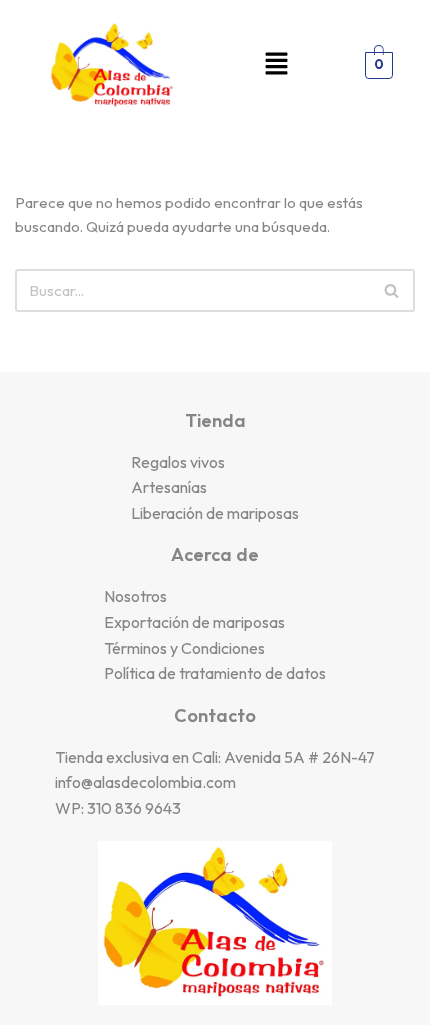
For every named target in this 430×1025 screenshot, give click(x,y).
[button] (276, 65)
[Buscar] (392, 290)
